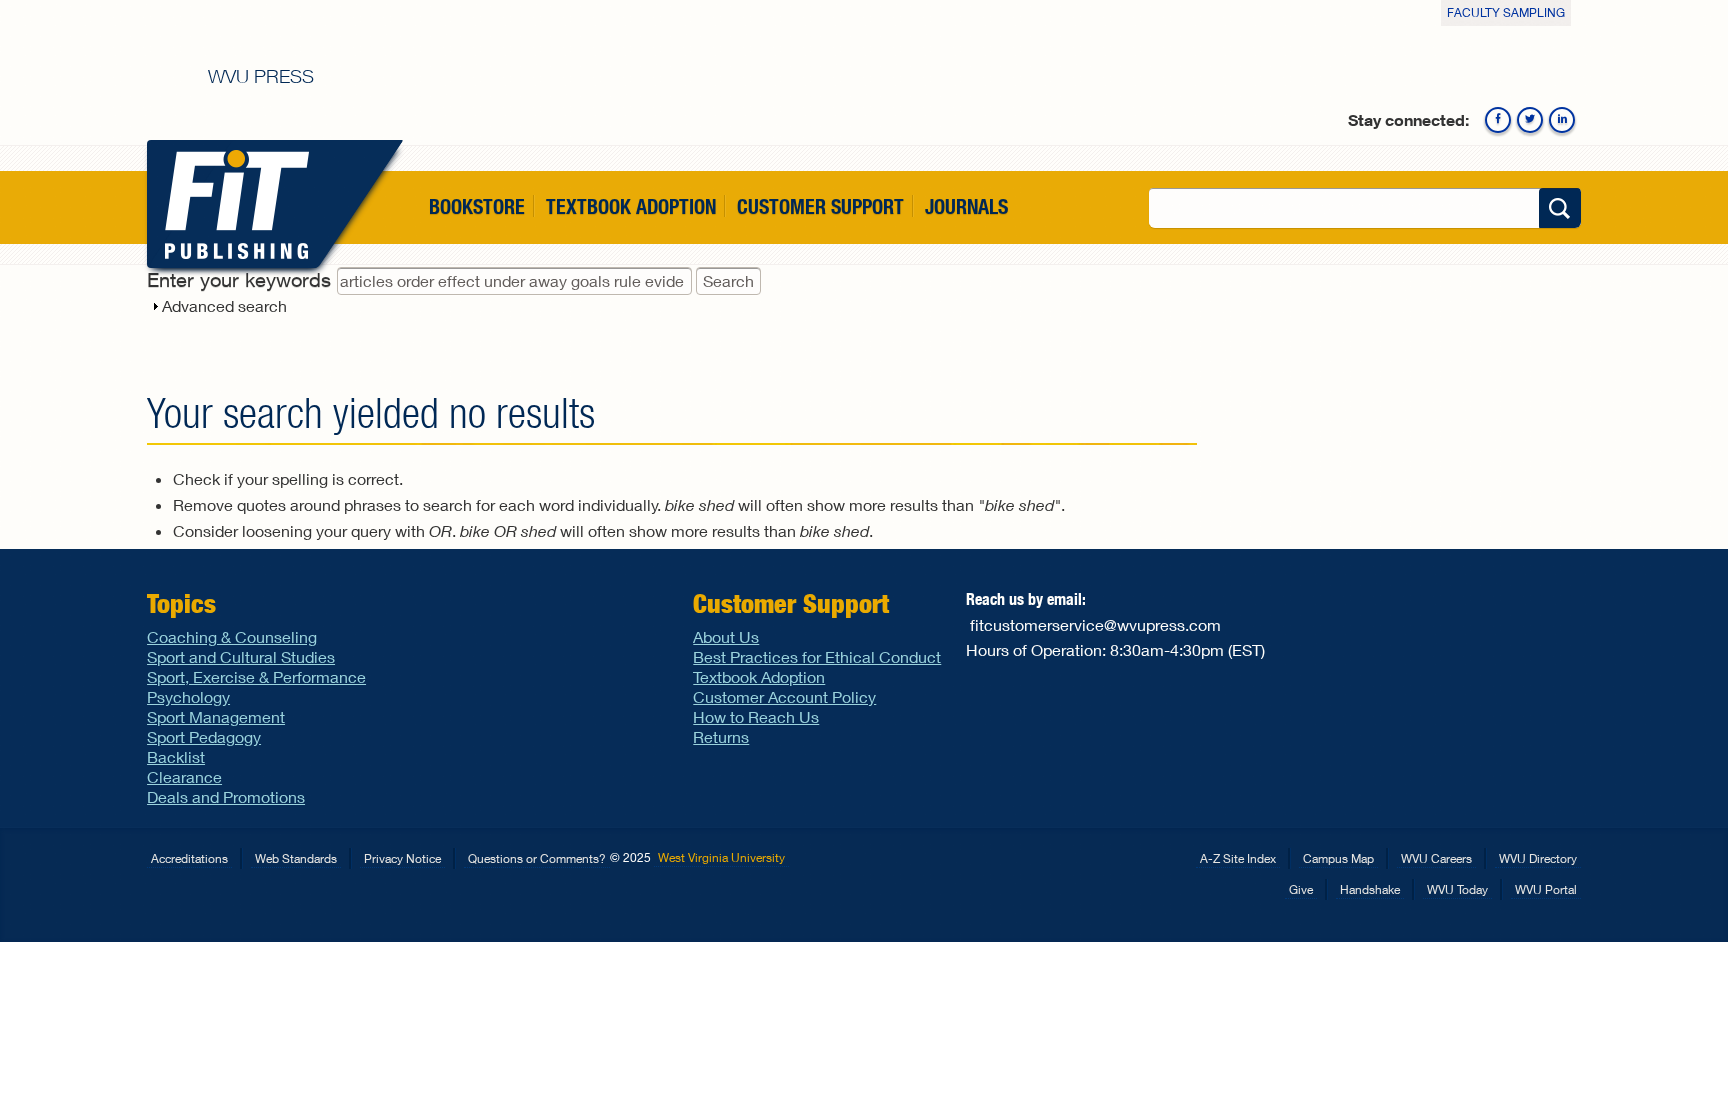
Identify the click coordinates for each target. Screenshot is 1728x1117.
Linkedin (1562, 120)
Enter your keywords (242, 279)
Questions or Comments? (537, 858)
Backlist (176, 756)
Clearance (184, 776)
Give (1301, 889)
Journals (966, 206)
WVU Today (1457, 889)
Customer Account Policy (784, 696)
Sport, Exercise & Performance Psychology (256, 686)
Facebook (1498, 120)
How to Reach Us (756, 716)
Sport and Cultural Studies (241, 656)
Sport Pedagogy (204, 736)
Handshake (1370, 889)
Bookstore (477, 206)
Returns (721, 736)
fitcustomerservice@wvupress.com (1095, 624)
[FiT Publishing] (232, 204)
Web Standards (296, 858)
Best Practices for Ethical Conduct (817, 656)
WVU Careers (1436, 858)
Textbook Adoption (631, 206)
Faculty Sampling (1506, 12)
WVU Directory (1538, 858)
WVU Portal (1546, 889)
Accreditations (189, 858)
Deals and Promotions (226, 796)
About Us (726, 636)
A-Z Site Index (1238, 858)
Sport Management (216, 716)
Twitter (1530, 120)
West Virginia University (721, 857)
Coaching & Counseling (232, 636)
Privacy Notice (402, 858)
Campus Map (1338, 858)
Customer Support (820, 206)
